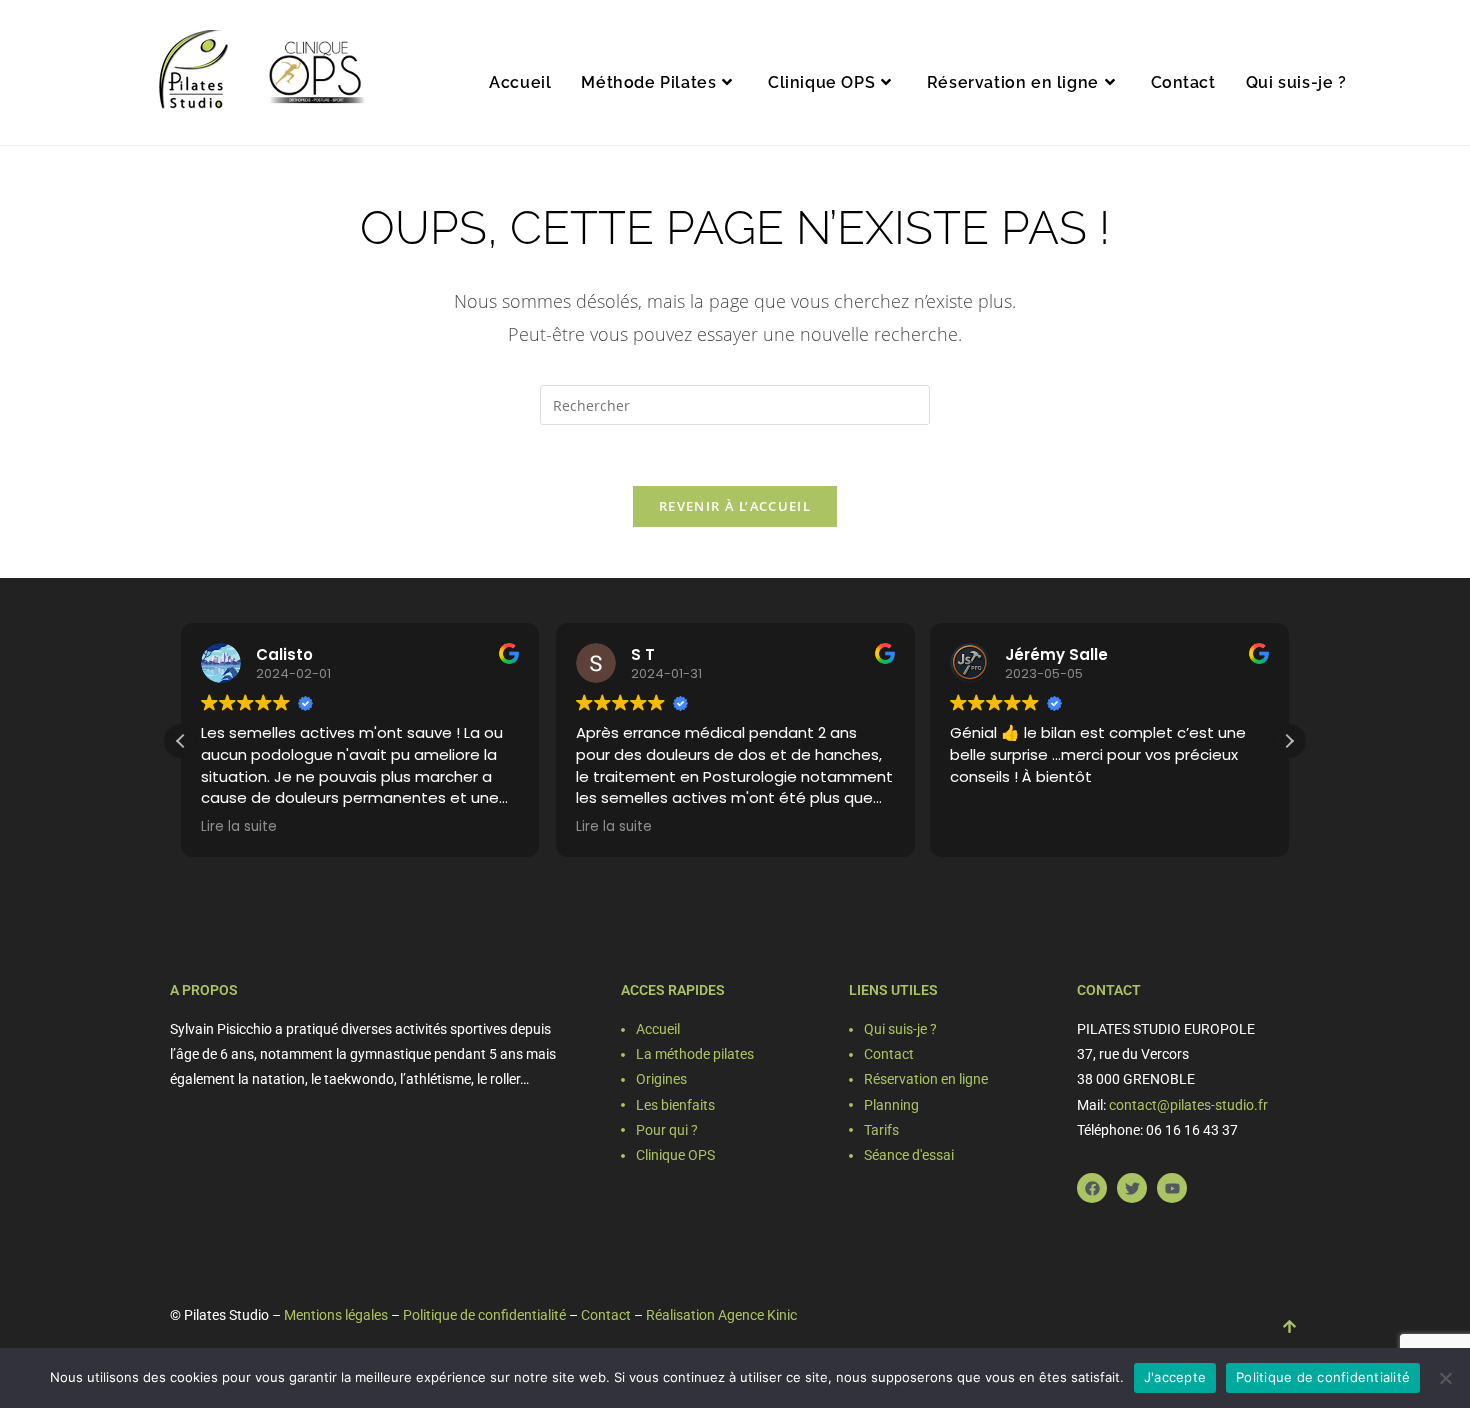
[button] (1289, 741)
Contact (606, 1315)
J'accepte (1175, 1377)
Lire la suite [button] (239, 827)
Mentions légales (336, 1315)
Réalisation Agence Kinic (721, 1315)
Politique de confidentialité (484, 1315)
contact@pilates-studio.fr (1188, 1105)
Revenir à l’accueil (735, 506)
